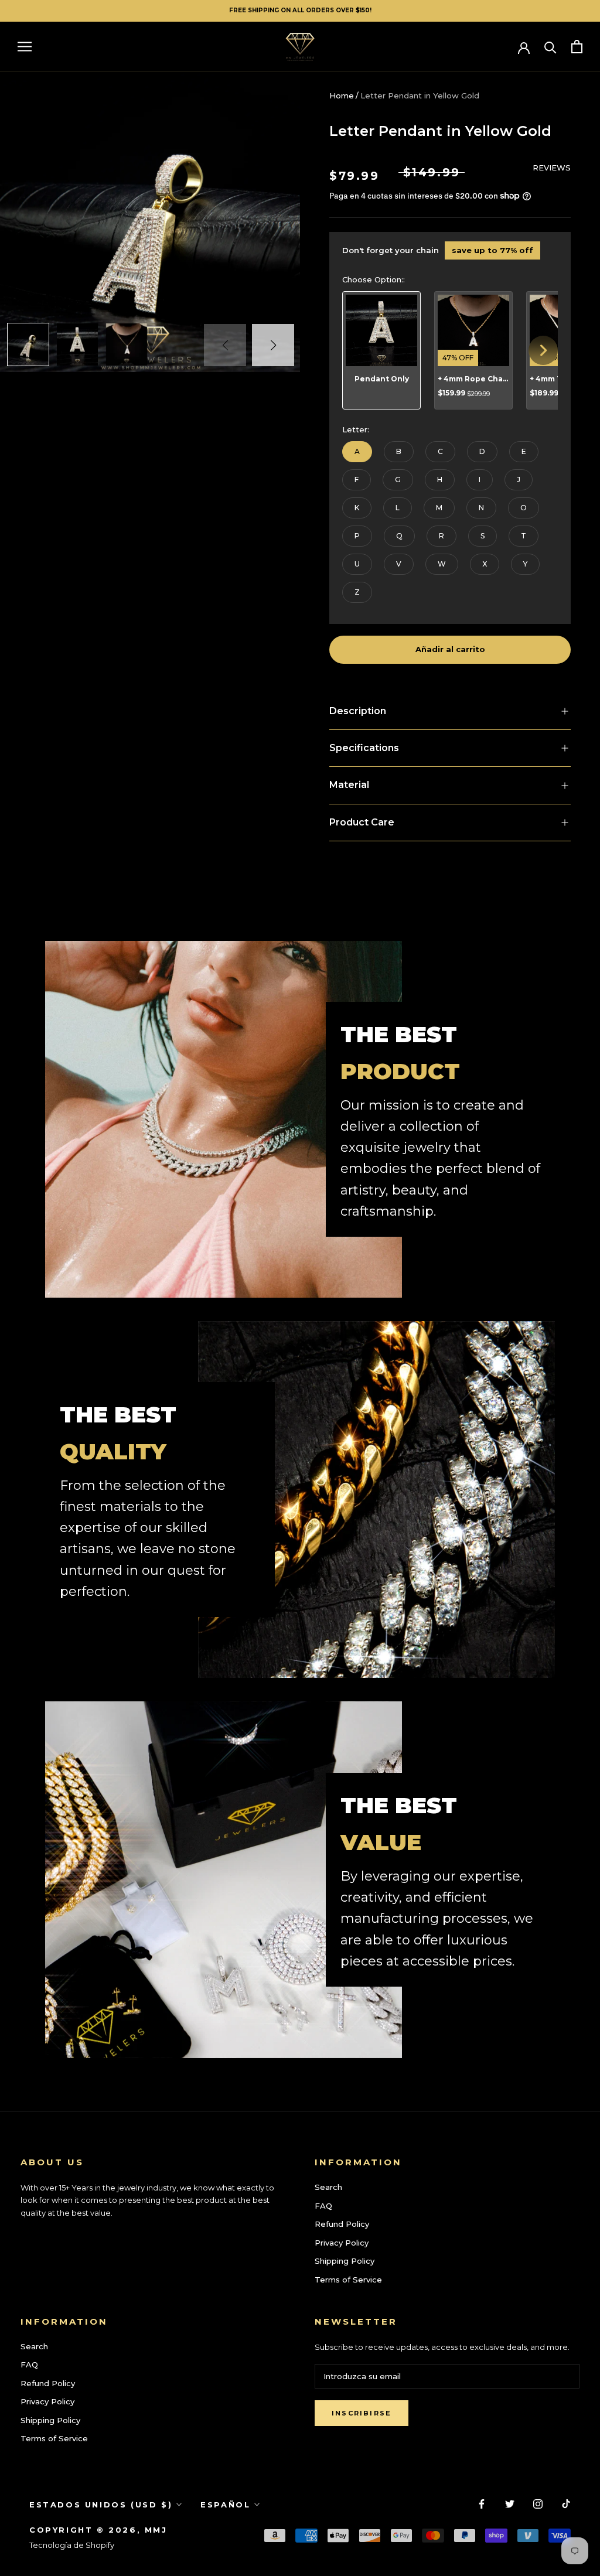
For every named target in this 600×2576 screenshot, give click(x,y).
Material (349, 785)
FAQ (323, 2206)
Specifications (364, 748)
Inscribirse (362, 2413)
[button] (273, 345)
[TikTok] (566, 2504)
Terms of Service (348, 2280)
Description (358, 711)
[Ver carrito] (577, 47)
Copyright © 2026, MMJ (98, 2530)
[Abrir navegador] (25, 47)
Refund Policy (342, 2224)
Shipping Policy (345, 2261)
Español (225, 2505)
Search (328, 2187)
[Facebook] (482, 2504)
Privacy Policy (342, 2243)
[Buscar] (550, 47)
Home (342, 95)
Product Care (362, 822)
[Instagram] (538, 2504)
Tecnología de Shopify (72, 2545)
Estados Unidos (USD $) (101, 2505)
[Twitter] (510, 2504)
